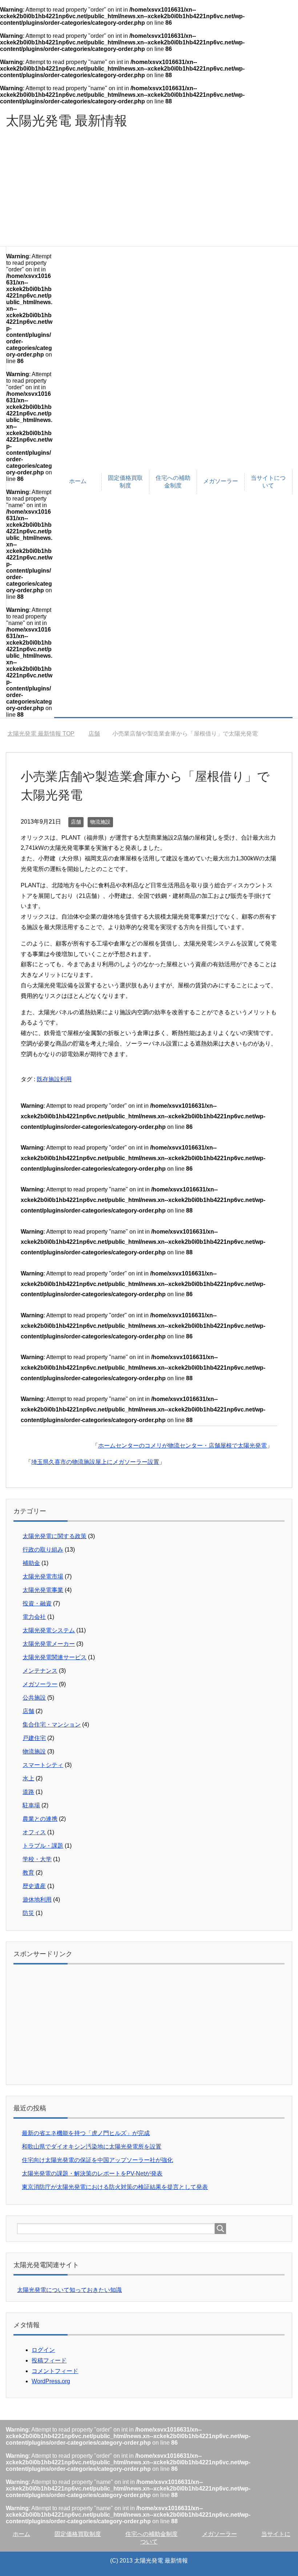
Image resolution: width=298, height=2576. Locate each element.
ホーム (78, 481)
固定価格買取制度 (125, 482)
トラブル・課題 (43, 1846)
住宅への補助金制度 (173, 482)
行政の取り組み (43, 1550)
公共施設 (34, 1698)
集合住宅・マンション (52, 1725)
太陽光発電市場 (43, 1576)
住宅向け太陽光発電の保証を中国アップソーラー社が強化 (97, 2160)
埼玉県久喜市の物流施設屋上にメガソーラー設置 (95, 1462)
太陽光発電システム (49, 1630)
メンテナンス (40, 1671)
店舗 (76, 822)
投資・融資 (37, 1603)
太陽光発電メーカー (49, 1644)
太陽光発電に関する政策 (55, 1536)
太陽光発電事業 (43, 1590)
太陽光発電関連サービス (55, 1657)
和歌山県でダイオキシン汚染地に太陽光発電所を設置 (92, 2147)
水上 (28, 1778)
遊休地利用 (37, 1900)
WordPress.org (51, 2381)
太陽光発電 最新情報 (67, 121)
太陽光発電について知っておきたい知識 (69, 2290)
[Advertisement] (149, 192)
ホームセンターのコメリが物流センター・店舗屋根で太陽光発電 (182, 1446)
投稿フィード (49, 2360)
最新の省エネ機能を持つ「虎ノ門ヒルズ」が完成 (86, 2133)
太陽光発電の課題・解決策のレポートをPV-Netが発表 (92, 2173)
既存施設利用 (54, 1079)
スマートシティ (43, 1765)
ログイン (43, 2350)
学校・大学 (37, 1859)
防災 (28, 1913)
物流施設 (100, 822)
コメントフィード (55, 2371)
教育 (28, 1873)
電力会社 (34, 1617)
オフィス (34, 1832)
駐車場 (31, 1805)
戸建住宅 (34, 1738)
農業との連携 (40, 1819)
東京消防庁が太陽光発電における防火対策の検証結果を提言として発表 (115, 2187)
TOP (45, 734)
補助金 (31, 1563)
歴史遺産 (34, 1886)
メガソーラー (221, 481)
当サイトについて (268, 482)
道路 (28, 1792)
